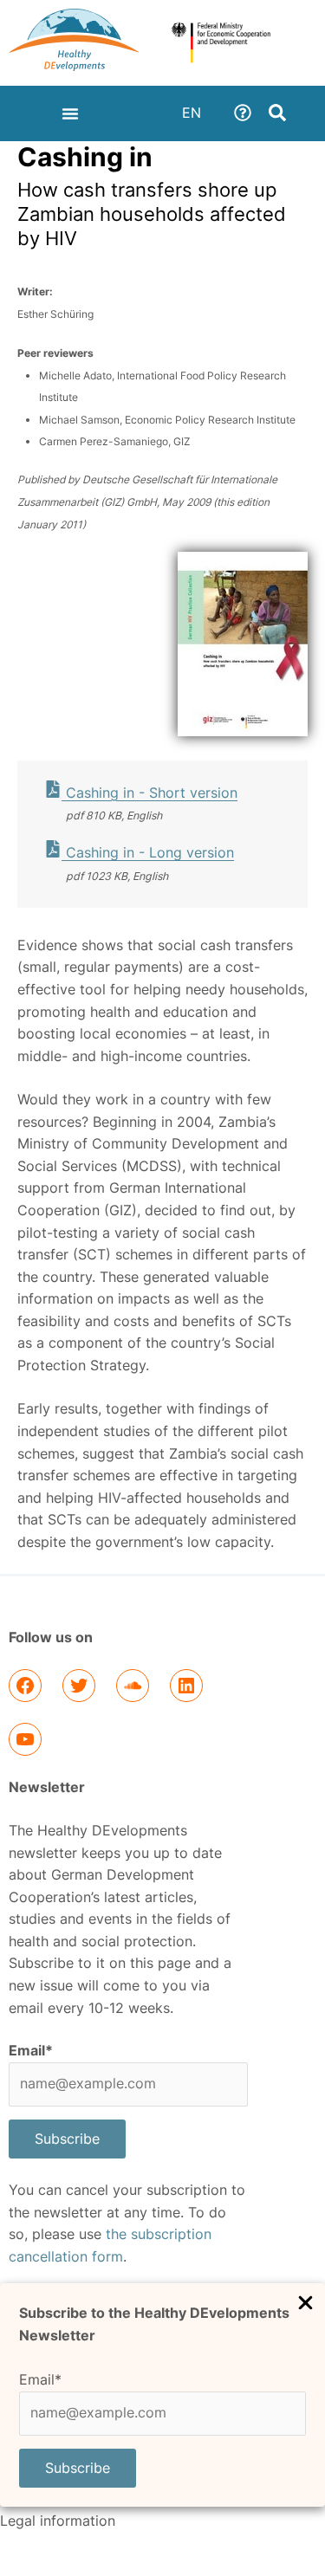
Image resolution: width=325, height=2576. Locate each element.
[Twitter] (79, 1686)
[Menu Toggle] (70, 113)
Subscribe (78, 2468)
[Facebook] (25, 1686)
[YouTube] (25, 1739)
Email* (40, 2380)
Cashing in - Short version (149, 793)
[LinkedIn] (186, 1686)
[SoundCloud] (133, 1686)
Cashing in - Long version (148, 853)
